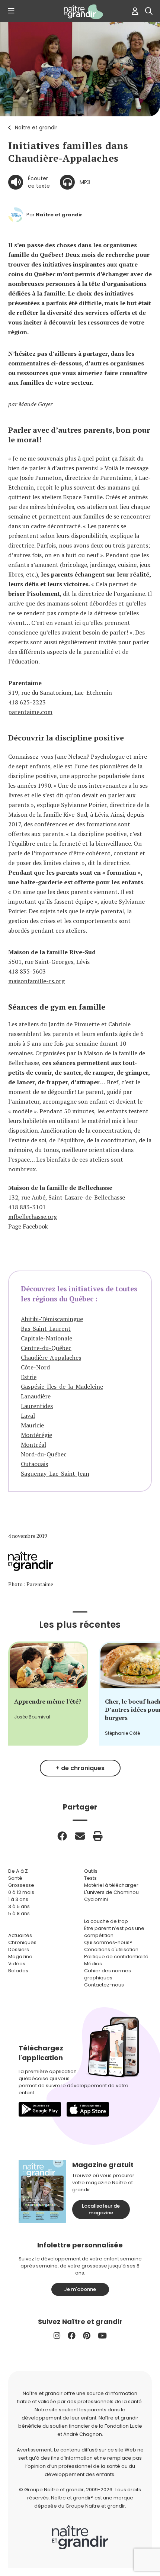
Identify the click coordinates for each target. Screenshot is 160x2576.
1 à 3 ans (18, 1899)
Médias (93, 1964)
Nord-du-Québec (44, 1454)
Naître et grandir (36, 127)
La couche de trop (106, 1921)
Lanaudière (36, 1396)
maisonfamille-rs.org (36, 981)
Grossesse (21, 1885)
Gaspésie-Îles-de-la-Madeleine (62, 1387)
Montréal (33, 1444)
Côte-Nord (35, 1367)
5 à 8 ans (19, 1913)
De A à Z (18, 1871)
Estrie (29, 1377)
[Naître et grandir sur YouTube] (102, 2336)
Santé (15, 1878)
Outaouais (34, 1464)
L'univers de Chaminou (111, 1892)
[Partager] (62, 1836)
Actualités (20, 1935)
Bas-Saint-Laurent (46, 1329)
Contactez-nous (104, 1985)
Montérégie (36, 1435)
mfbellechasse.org (33, 1217)
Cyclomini (96, 1899)
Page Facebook (28, 1226)
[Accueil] (80, 12)
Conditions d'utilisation (111, 1949)
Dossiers (19, 1949)
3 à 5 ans (19, 1906)
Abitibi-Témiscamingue (52, 1319)
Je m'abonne (80, 2289)
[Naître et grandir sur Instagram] (57, 2336)
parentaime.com (30, 712)
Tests (90, 1878)
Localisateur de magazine (101, 2209)
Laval (28, 1415)
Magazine (20, 1957)
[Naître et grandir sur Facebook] (72, 2336)
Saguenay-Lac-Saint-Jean (55, 1473)
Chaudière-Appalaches (51, 1358)
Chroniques (22, 1942)
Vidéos (17, 1964)
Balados (18, 1971)
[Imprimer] (98, 1836)
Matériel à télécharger (111, 1885)
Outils (91, 1871)
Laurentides (37, 1406)
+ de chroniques (80, 1768)
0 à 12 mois (21, 1892)
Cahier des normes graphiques (108, 1974)
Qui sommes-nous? (108, 1942)
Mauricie (32, 1425)
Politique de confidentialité (116, 1957)
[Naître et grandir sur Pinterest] (87, 2336)
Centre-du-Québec (46, 1348)
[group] (48, 1694)
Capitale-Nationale (47, 1338)
